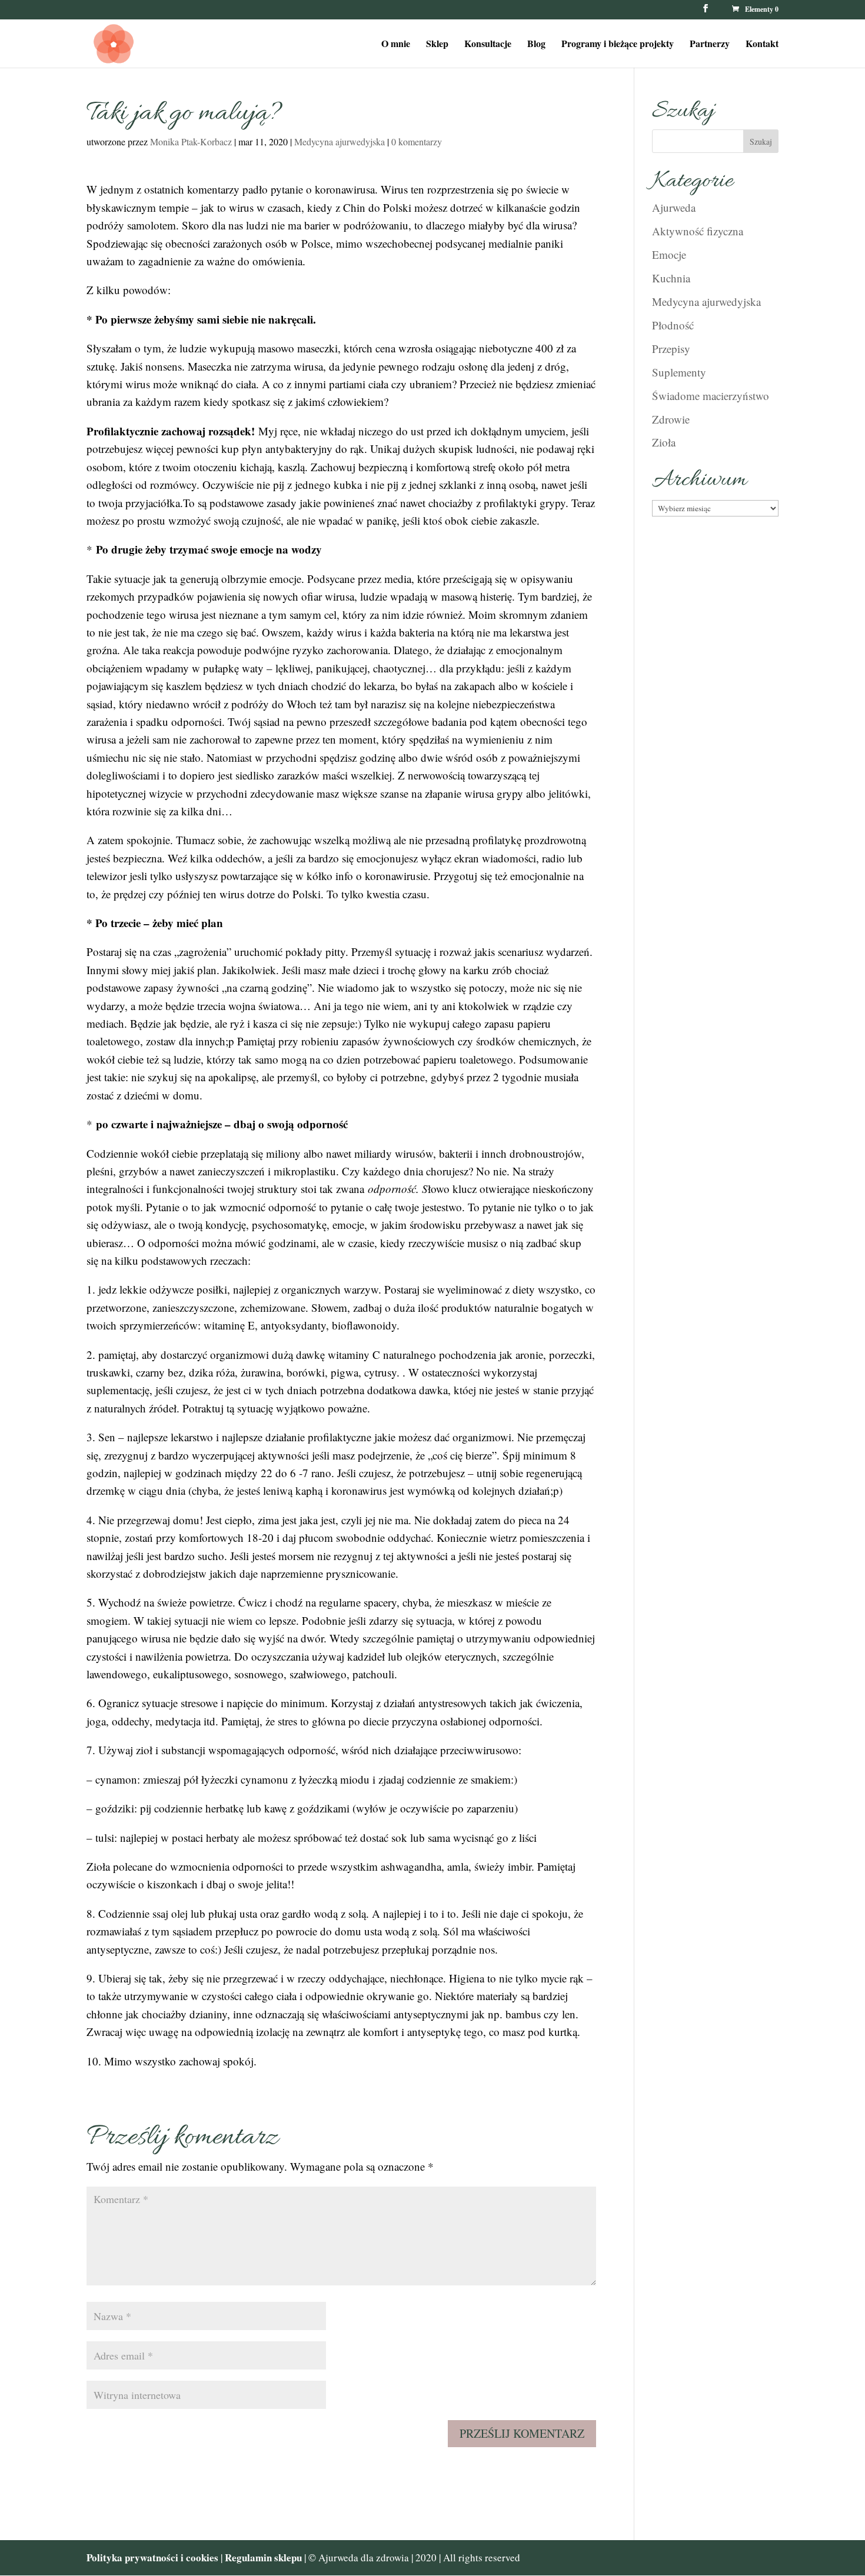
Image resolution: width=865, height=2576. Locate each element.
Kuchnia (671, 278)
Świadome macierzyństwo (711, 396)
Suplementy (679, 372)
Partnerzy (710, 45)
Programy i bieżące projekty (618, 45)
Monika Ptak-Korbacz (191, 141)
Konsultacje (488, 45)
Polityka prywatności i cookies (152, 2557)
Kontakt (762, 45)
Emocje (669, 254)
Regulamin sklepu (265, 2557)
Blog (536, 45)
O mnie (396, 45)
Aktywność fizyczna (698, 231)
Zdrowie (671, 419)
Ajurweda (674, 207)
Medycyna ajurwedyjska (340, 141)
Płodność (673, 325)
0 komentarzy (417, 141)
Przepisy (671, 349)
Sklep (437, 45)
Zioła (664, 442)
